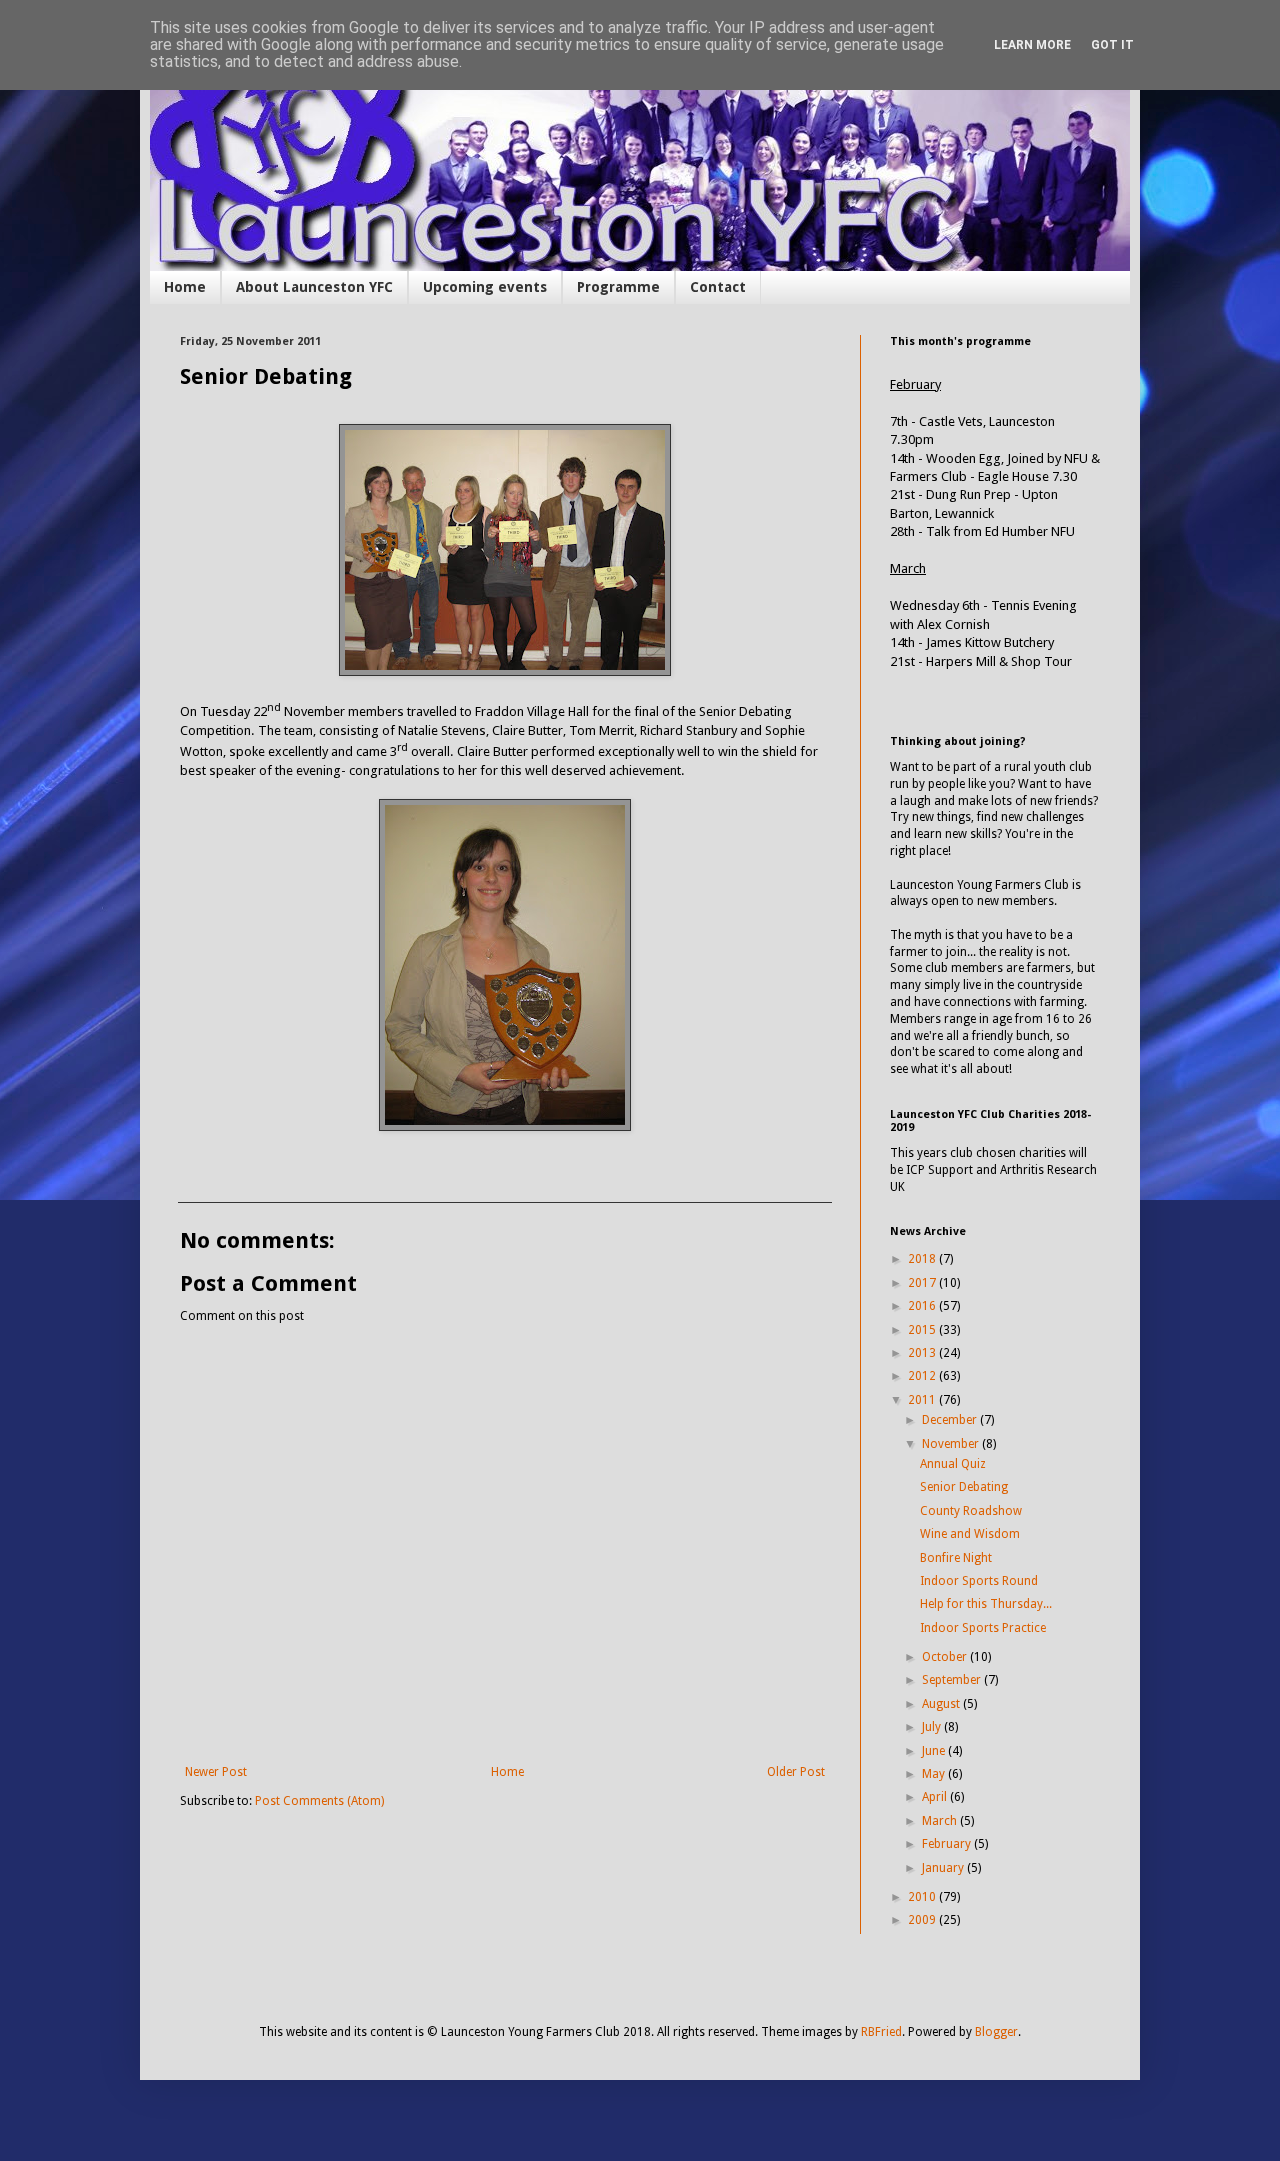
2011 (923, 1400)
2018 (923, 1259)
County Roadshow (971, 1511)
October (946, 1657)
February (948, 1844)
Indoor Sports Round (979, 1581)
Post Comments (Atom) (319, 1801)
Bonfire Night (956, 1558)
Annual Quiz (953, 1464)
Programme (618, 287)
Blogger (996, 2032)
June (935, 1751)
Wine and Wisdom (970, 1534)
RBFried (881, 2032)
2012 (923, 1376)
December (951, 1420)
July (933, 1727)
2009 (923, 1920)
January (944, 1868)
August (942, 1704)
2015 (923, 1330)
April (936, 1797)
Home (185, 287)
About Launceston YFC (314, 287)
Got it (1112, 45)
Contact (718, 287)
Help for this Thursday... (986, 1604)
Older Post (796, 1772)
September (953, 1680)
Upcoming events (485, 287)
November (952, 1444)
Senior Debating (964, 1487)
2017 (923, 1283)
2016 (923, 1306)
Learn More (1032, 45)
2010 (923, 1897)
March (941, 1821)
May (935, 1774)
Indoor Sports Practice (983, 1628)
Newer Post (216, 1772)
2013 (923, 1353)
